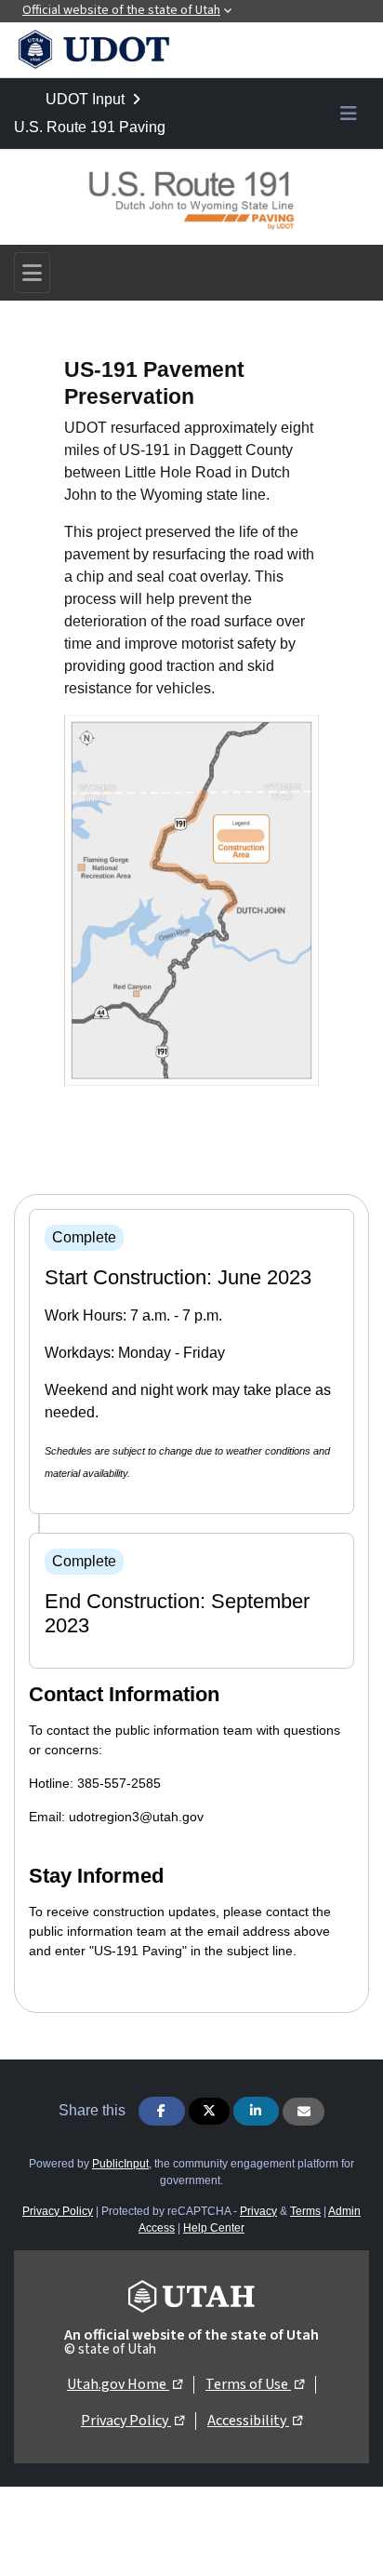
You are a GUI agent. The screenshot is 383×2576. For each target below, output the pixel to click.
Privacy (258, 2211)
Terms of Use (255, 2384)
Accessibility (255, 2420)
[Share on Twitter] (209, 2111)
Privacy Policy (58, 2211)
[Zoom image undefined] (191, 900)
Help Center (214, 2228)
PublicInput (120, 2164)
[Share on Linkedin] (257, 2111)
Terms (305, 2211)
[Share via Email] (304, 2112)
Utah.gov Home (125, 2384)
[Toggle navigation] (32, 273)
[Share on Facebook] (162, 2111)
